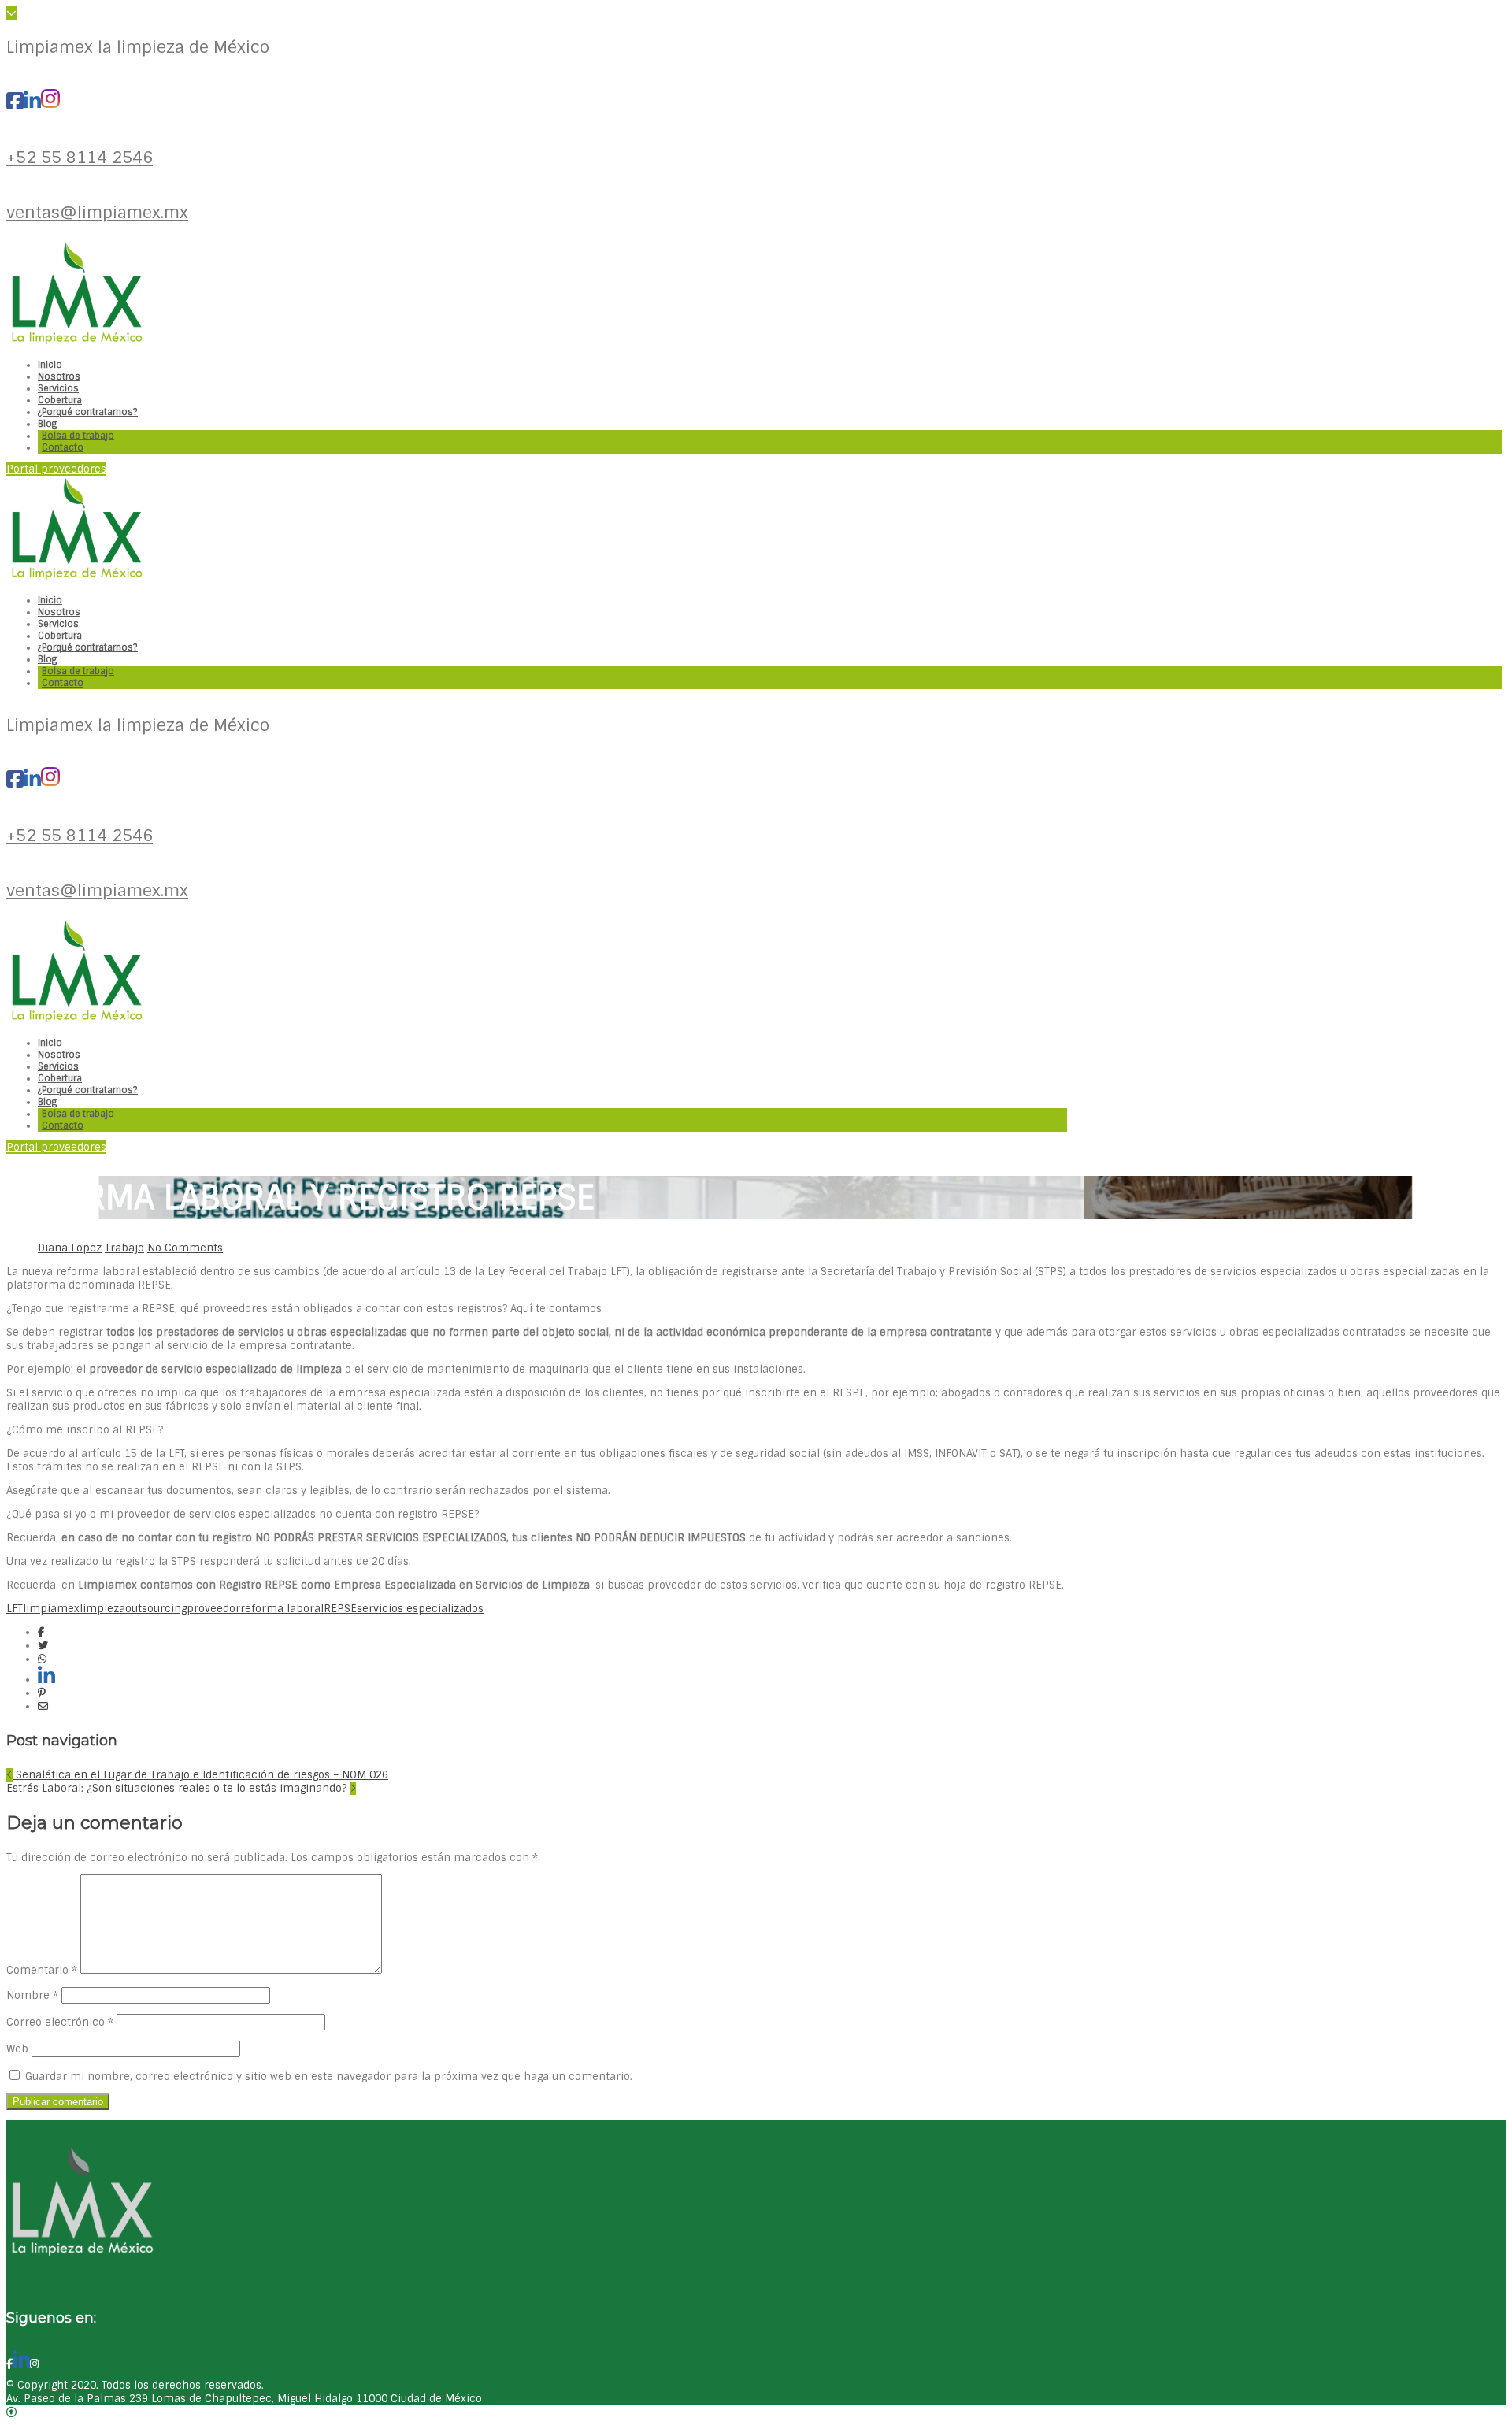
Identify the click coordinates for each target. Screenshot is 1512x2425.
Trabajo (124, 1248)
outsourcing (156, 1609)
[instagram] (34, 2364)
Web (17, 2049)
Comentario (42, 1970)
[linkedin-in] (32, 102)
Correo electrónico (60, 2022)
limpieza (102, 1609)
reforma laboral (282, 1609)
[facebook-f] (9, 2364)
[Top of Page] (11, 2412)
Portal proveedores (56, 469)
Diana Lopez (70, 1248)
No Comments (185, 1248)
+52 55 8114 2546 (80, 157)
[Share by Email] (43, 1706)
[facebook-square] (15, 102)
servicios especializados (420, 1609)
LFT (15, 1609)
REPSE (340, 1609)
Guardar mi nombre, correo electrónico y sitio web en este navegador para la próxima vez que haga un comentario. (329, 2076)
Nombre (32, 1995)
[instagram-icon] (50, 102)
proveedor (213, 1609)
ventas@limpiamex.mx (97, 212)
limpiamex (51, 1609)
